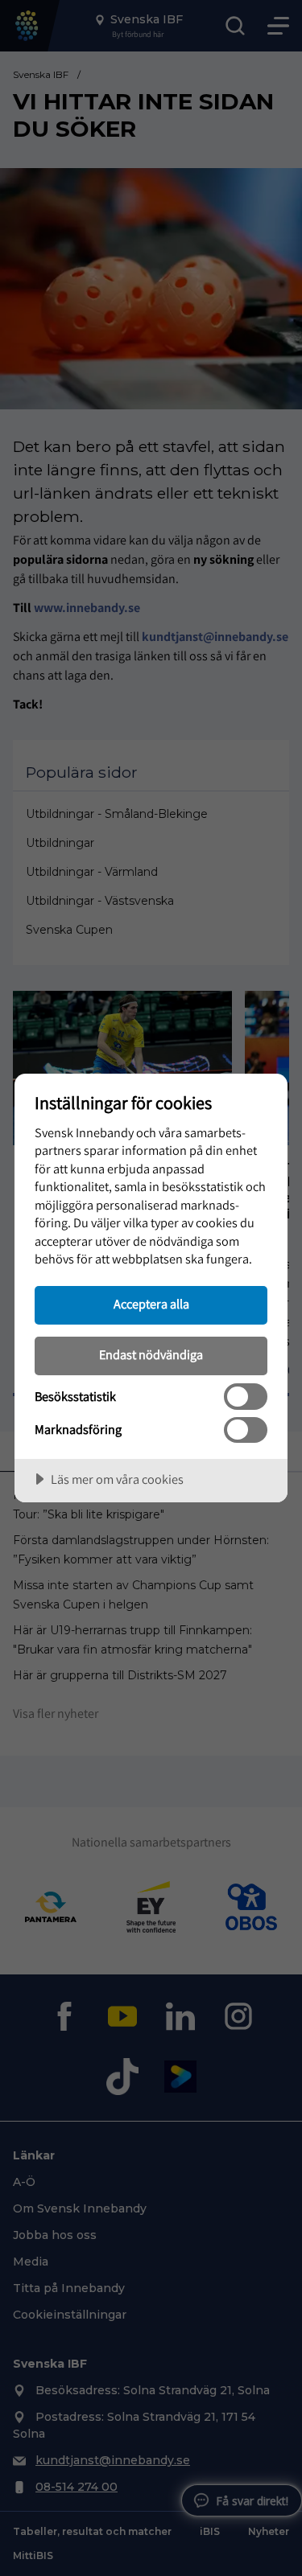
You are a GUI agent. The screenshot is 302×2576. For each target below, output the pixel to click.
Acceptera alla (151, 1304)
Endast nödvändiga (151, 1354)
